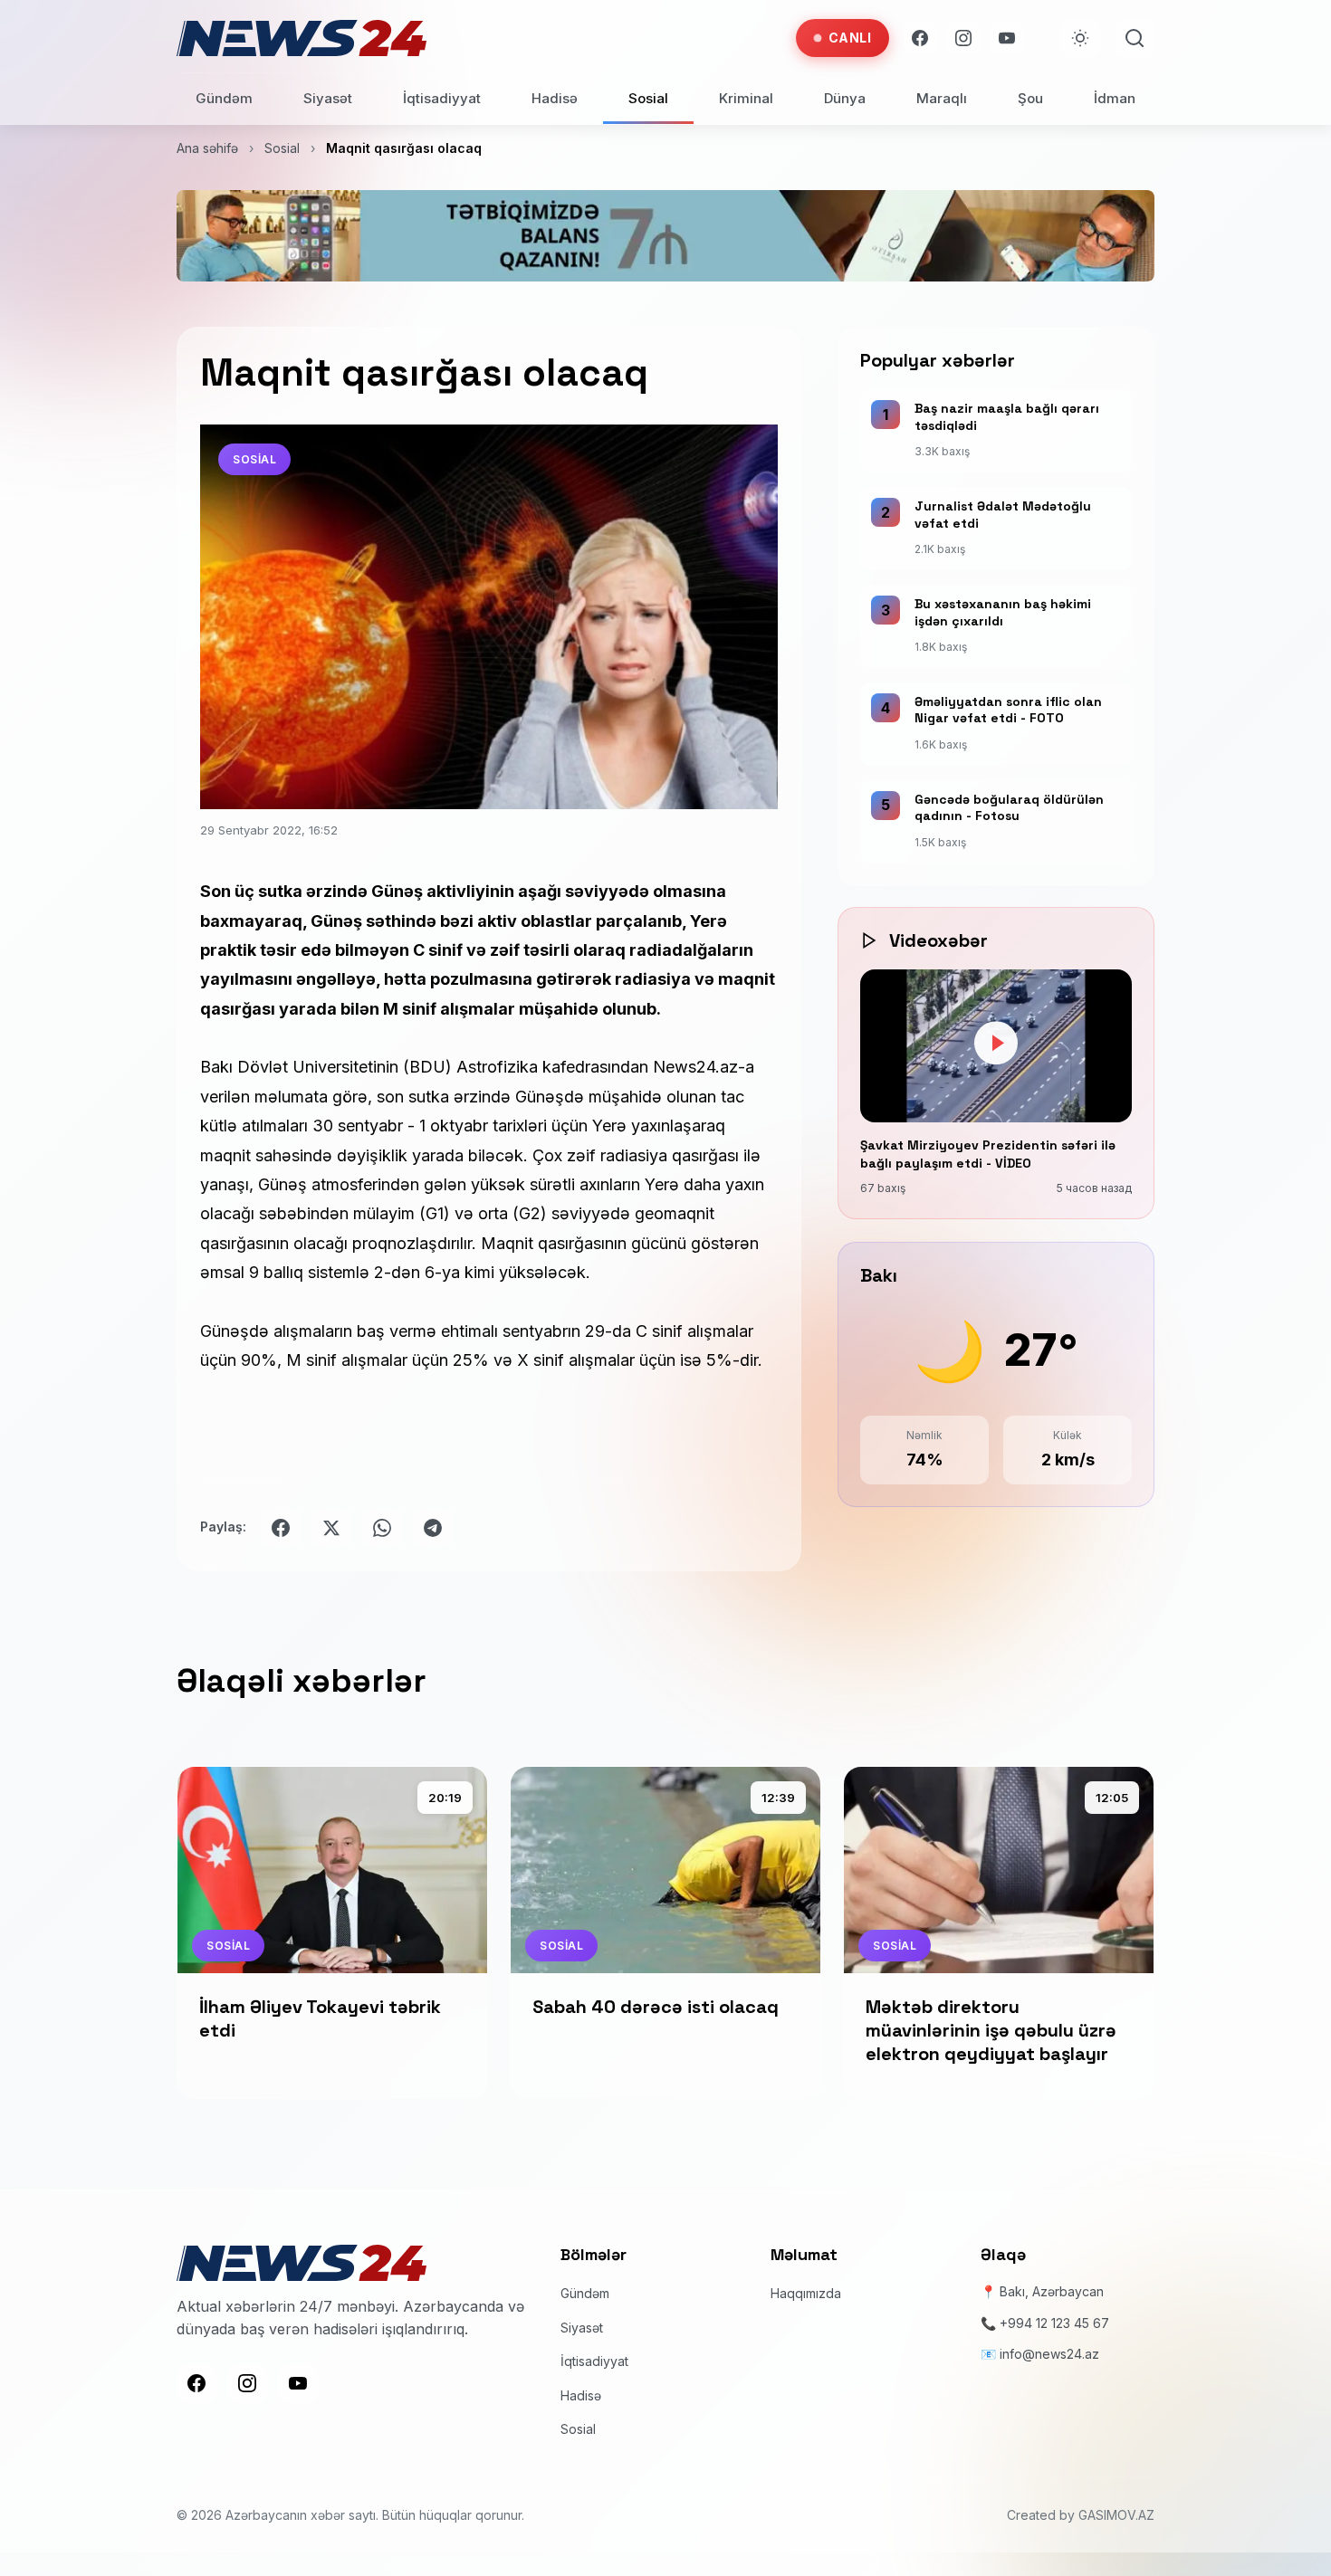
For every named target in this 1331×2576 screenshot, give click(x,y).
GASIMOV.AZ (1116, 2515)
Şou (1030, 98)
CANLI (850, 38)
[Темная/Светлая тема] (1080, 38)
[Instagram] (963, 38)
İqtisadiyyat (442, 98)
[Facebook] (920, 38)
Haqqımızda (806, 2293)
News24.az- (699, 1067)
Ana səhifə (207, 148)
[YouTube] (1007, 38)
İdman (1115, 98)
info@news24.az (1049, 2354)
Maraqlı (942, 98)
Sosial (648, 98)
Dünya (845, 98)
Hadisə (555, 98)
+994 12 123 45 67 (1054, 2323)
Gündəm (224, 98)
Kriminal (746, 98)
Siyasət (328, 98)
